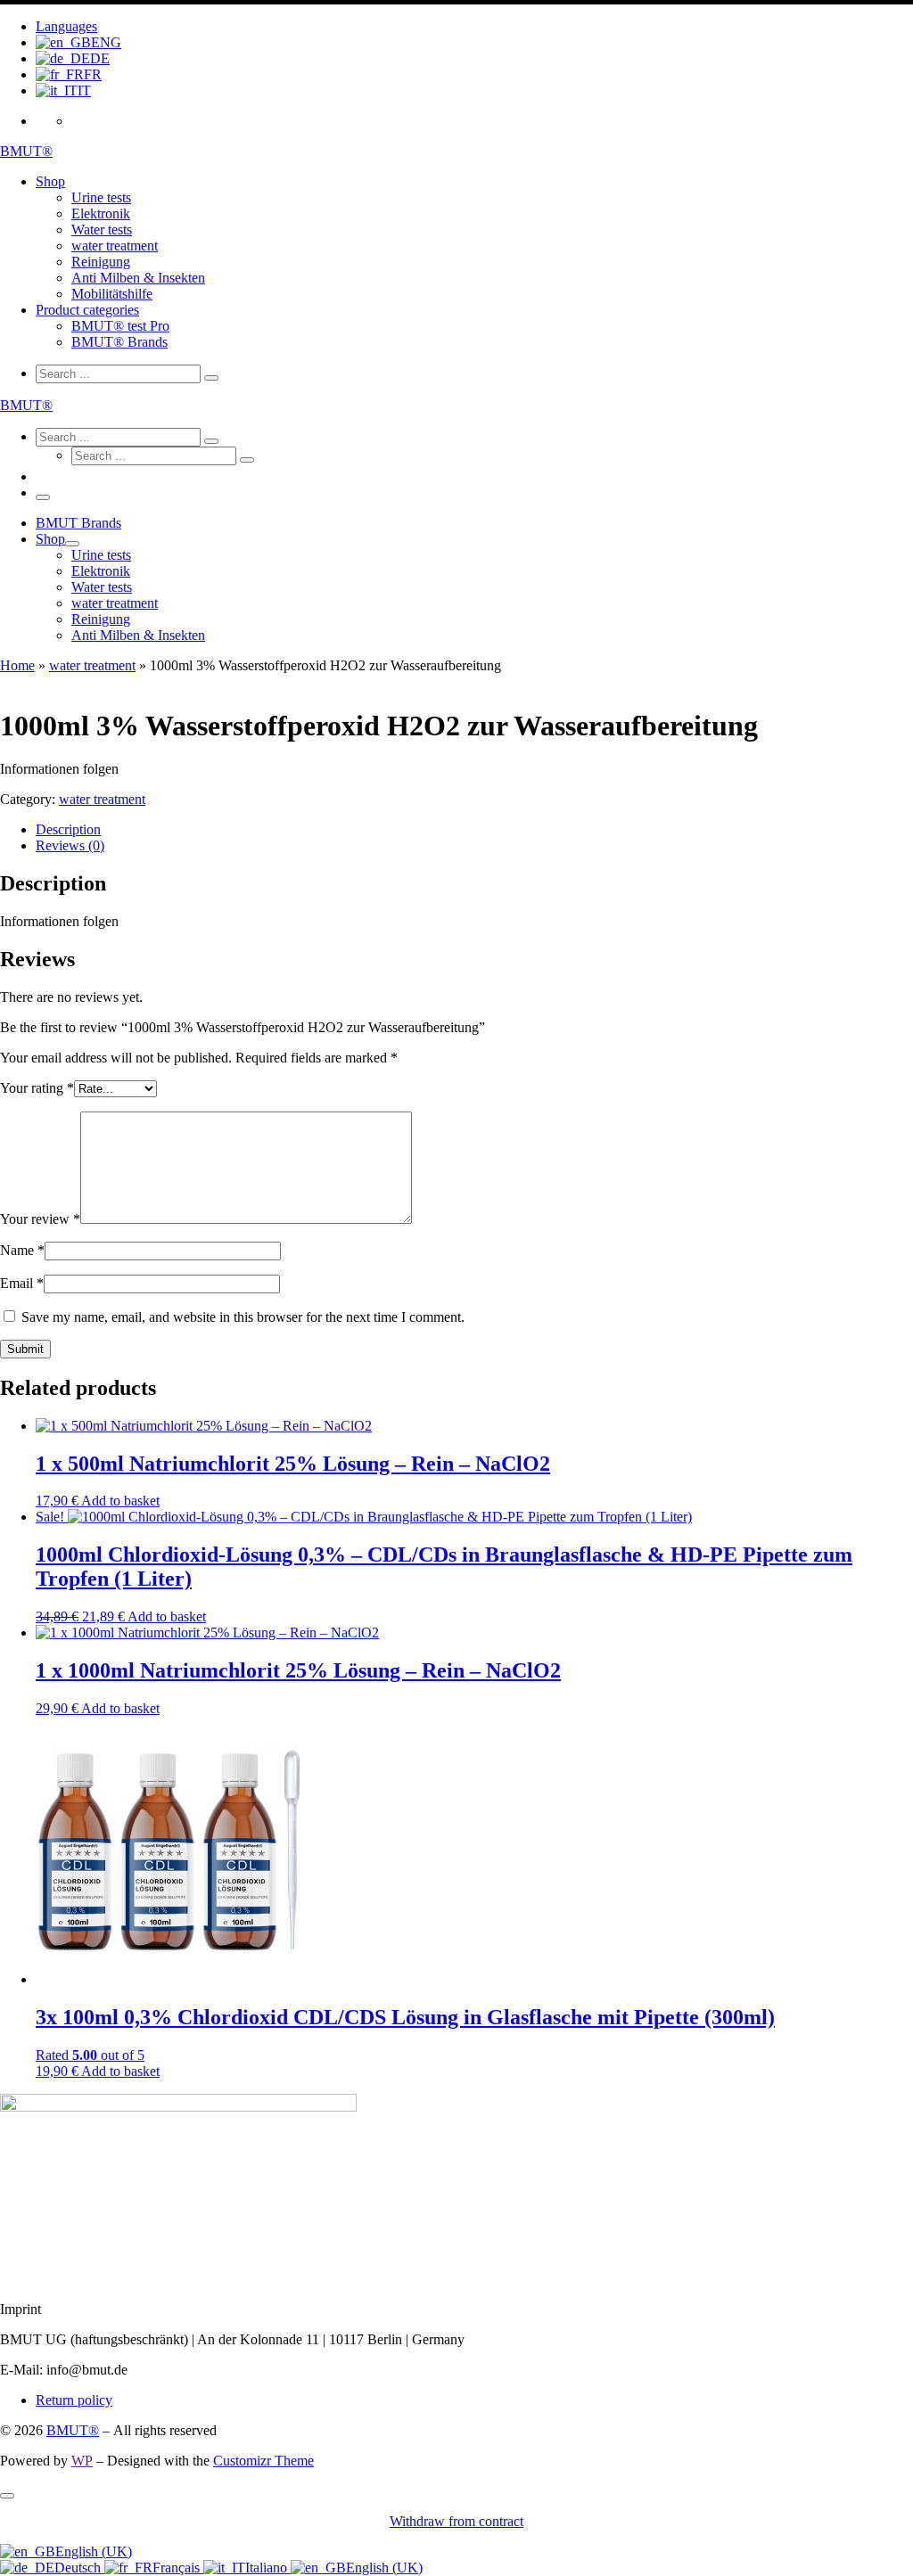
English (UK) (94, 2551)
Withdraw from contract (456, 2521)
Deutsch (79, 2568)
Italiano (268, 2568)
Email (22, 1283)
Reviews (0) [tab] (70, 845)
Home (17, 665)
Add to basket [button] (120, 1501)
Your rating (37, 1088)
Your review (40, 1219)
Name (22, 1250)
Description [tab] (68, 829)
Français (178, 2568)
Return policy (74, 2400)
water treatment (92, 665)
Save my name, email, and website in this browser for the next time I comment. (243, 1317)
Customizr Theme (263, 2461)
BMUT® (73, 2430)
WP (82, 2461)
